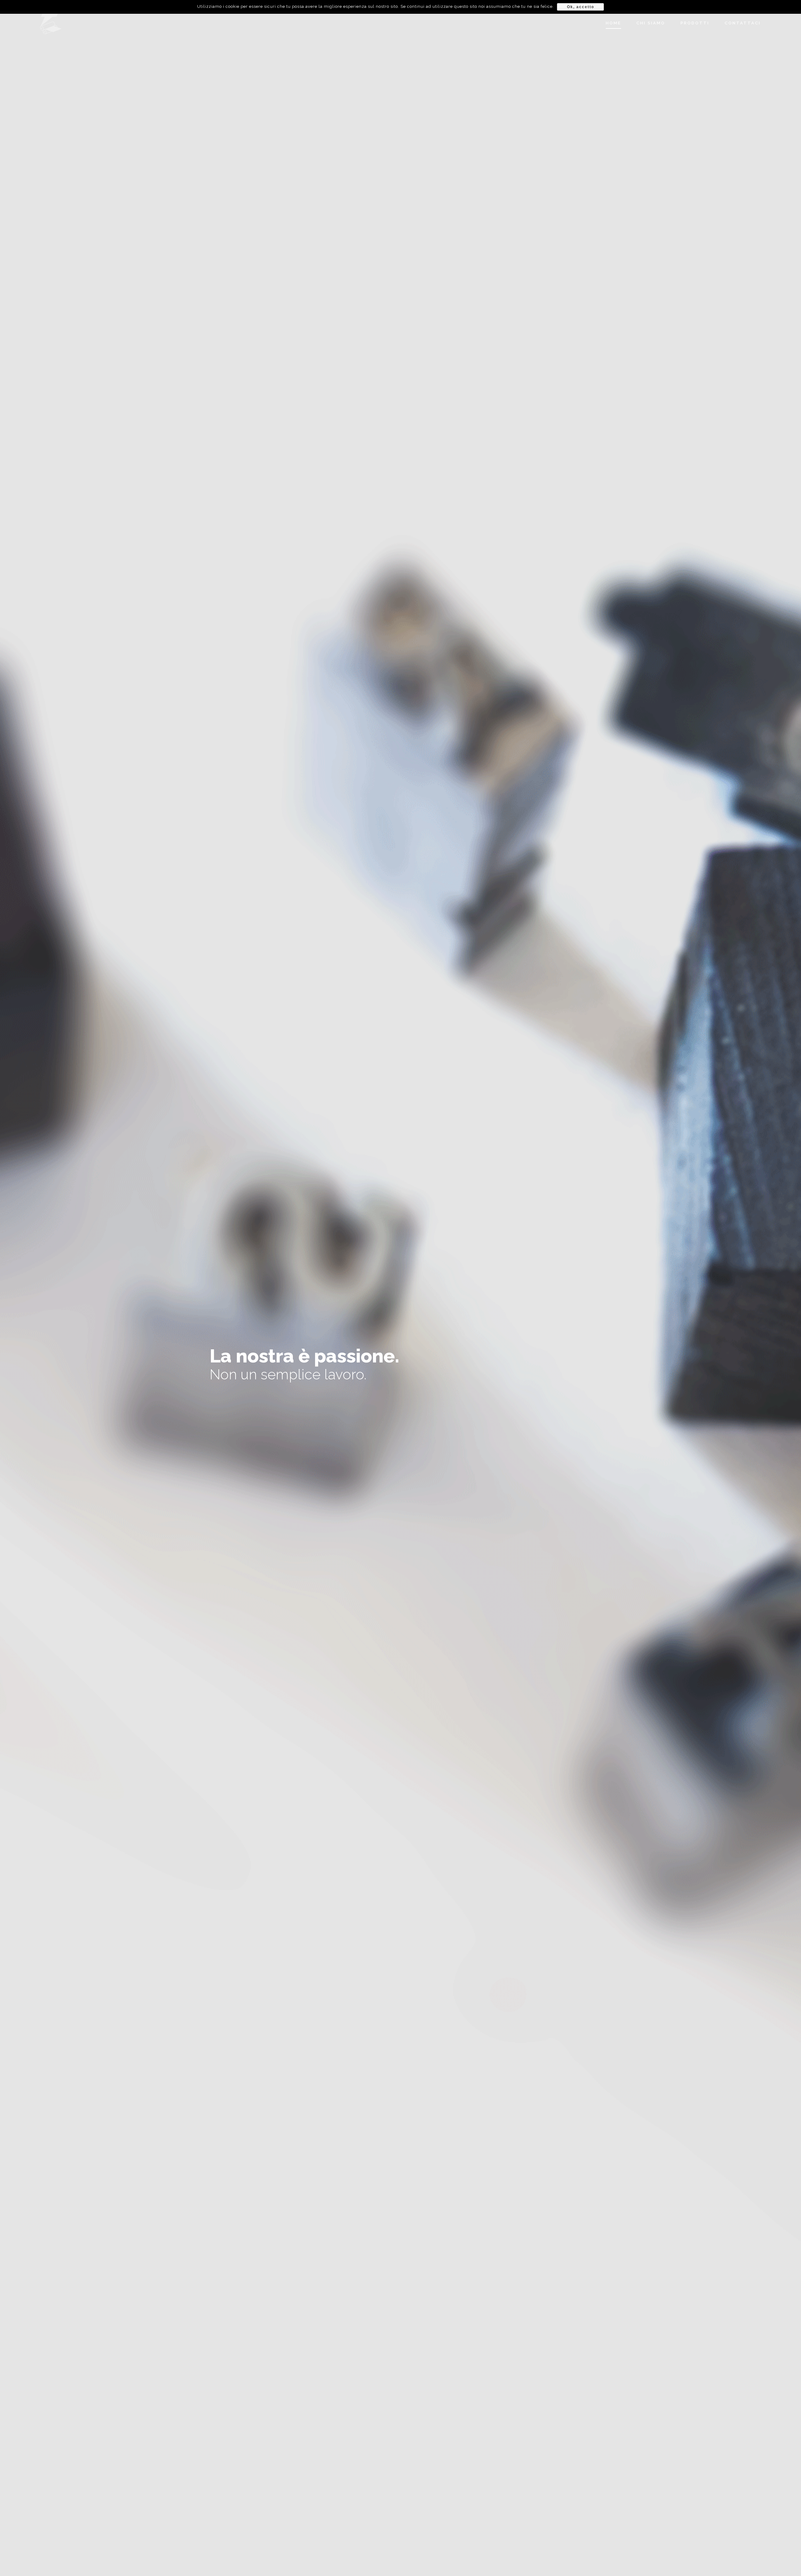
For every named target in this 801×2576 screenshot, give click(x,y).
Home (613, 23)
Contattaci (743, 23)
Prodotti (695, 23)
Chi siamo (651, 23)
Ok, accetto (581, 7)
